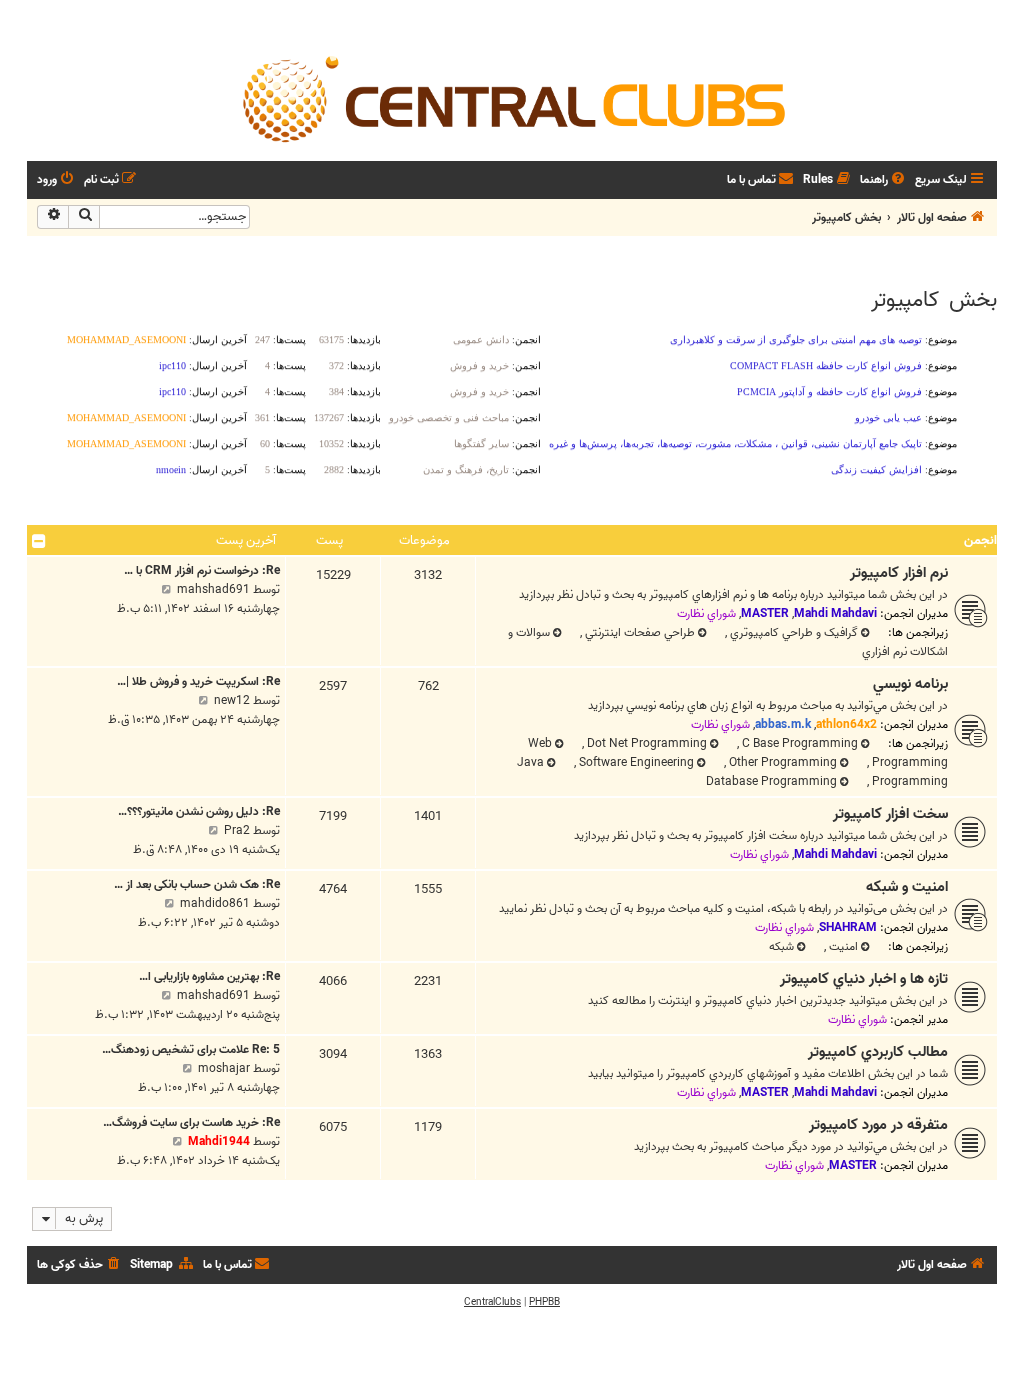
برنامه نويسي (910, 684)
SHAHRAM (848, 927)
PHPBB (544, 1302)
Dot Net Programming (645, 743)
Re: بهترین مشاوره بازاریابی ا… (209, 976)
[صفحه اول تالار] (512, 98)
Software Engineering (635, 762)
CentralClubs (492, 1302)
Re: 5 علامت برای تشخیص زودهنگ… (191, 1049)
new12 (232, 700)
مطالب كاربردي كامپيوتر (878, 1052)
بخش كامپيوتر (934, 300)
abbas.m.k (783, 724)
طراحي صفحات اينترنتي (638, 632)
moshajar (224, 1068)
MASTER (765, 613)
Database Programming (771, 781)
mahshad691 (213, 589)
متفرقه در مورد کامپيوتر (878, 1125)
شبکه (781, 946)
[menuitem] (884, 180)
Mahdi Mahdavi (835, 613)
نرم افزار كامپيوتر (899, 573)
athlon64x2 (846, 724)
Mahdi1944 (219, 1141)
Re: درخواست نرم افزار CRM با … (202, 570)
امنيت (842, 946)
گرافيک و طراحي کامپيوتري (792, 632)
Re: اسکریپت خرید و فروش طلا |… (198, 681)
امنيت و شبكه (907, 887)
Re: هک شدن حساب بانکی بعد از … (197, 884)
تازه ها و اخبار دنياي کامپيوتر (864, 979)
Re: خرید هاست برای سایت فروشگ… (191, 1122)
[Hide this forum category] (39, 541)
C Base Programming (798, 743)
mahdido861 (215, 903)
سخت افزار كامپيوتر (890, 814)
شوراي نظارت (706, 613)
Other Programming (781, 762)
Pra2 (237, 830)
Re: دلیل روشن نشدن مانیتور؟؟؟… (199, 811)
